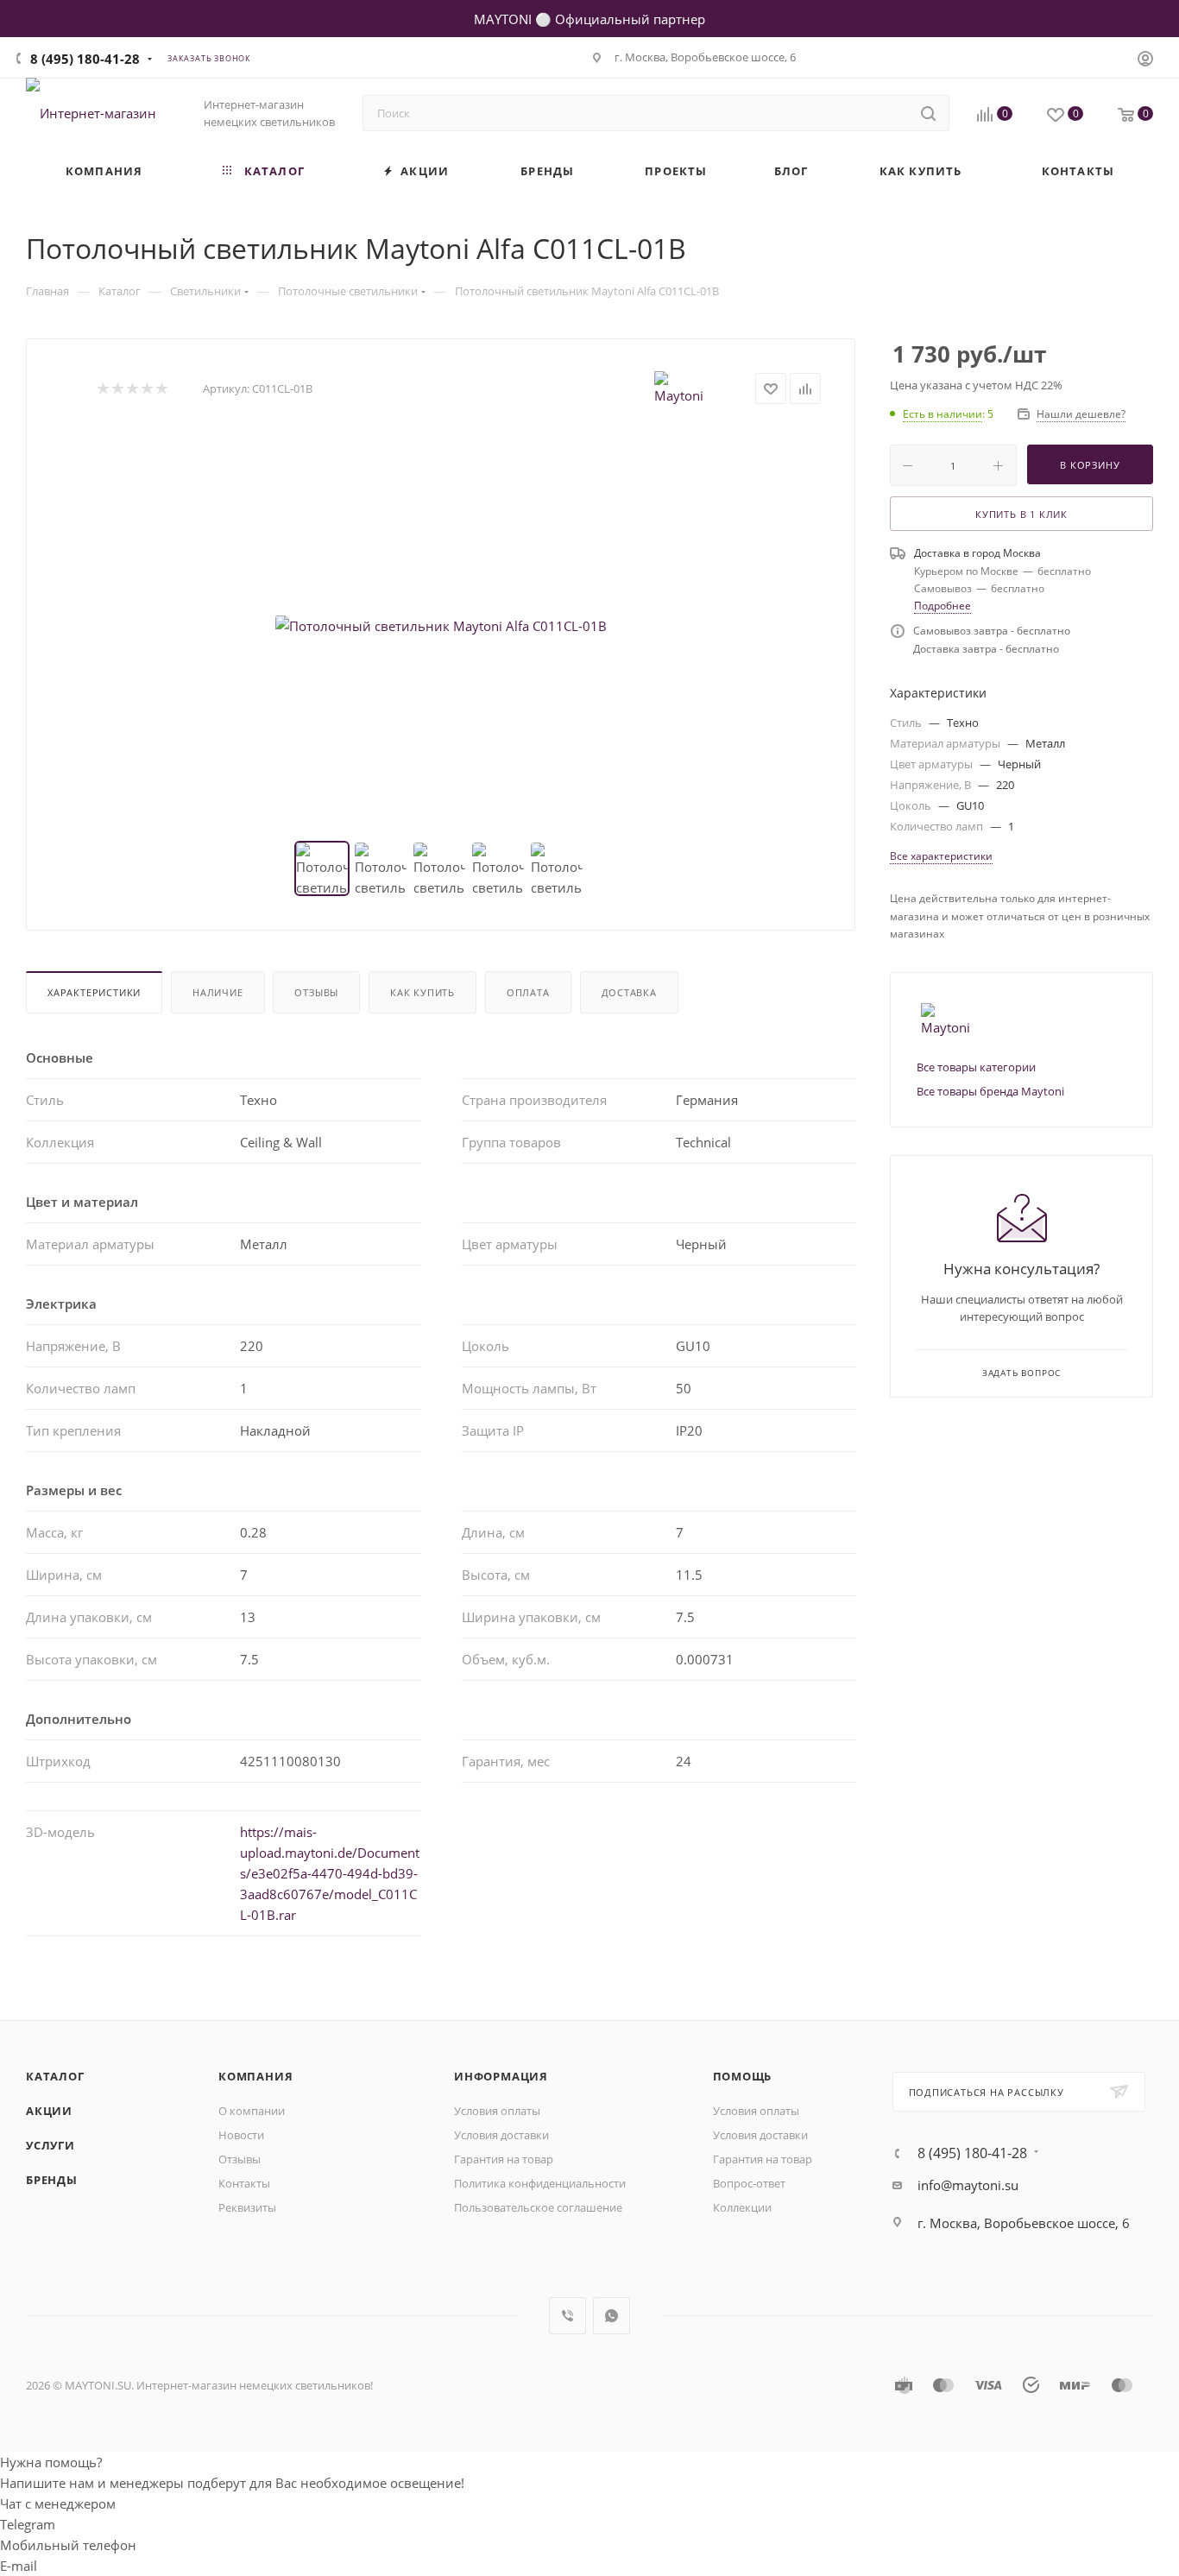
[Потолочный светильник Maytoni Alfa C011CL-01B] (441, 626)
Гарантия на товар (504, 2159)
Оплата (528, 992)
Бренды (52, 2180)
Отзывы (316, 992)
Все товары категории (976, 1067)
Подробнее (943, 606)
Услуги (50, 2145)
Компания (255, 2076)
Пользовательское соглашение (538, 2207)
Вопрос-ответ (749, 2183)
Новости (241, 2135)
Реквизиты (247, 2207)
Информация (501, 2076)
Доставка (629, 992)
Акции (49, 2111)
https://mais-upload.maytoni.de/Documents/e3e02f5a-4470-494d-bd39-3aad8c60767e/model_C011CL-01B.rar (330, 1873)
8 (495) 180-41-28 (85, 59)
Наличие (218, 992)
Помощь (743, 2076)
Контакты (244, 2183)
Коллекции (742, 2207)
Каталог (55, 2076)
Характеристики (94, 992)
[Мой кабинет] (1145, 60)
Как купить (422, 992)
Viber (567, 2316)
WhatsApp (612, 2316)
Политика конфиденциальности (540, 2183)
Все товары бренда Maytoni (990, 1091)
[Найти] (928, 113)
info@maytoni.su (968, 2185)
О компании (252, 2111)
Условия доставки (501, 2135)
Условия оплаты (497, 2111)
